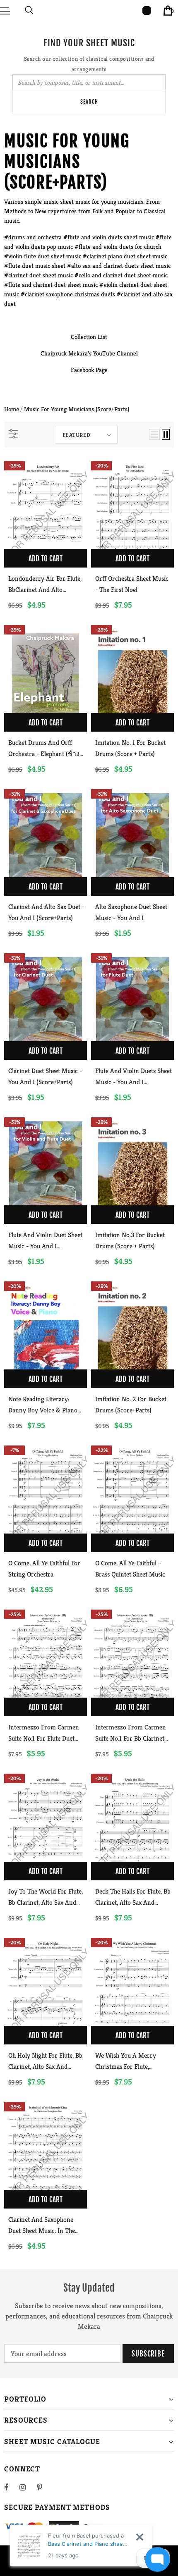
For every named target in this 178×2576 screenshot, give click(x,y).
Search (89, 102)
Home (12, 409)
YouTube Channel (115, 353)
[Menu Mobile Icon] (5, 10)
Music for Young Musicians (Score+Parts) (77, 409)
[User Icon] (147, 11)
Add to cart (46, 559)
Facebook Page (89, 370)
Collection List (89, 337)
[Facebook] (12, 2487)
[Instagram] (27, 2487)
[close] (140, 2537)
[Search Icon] (29, 10)
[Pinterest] (44, 2487)
